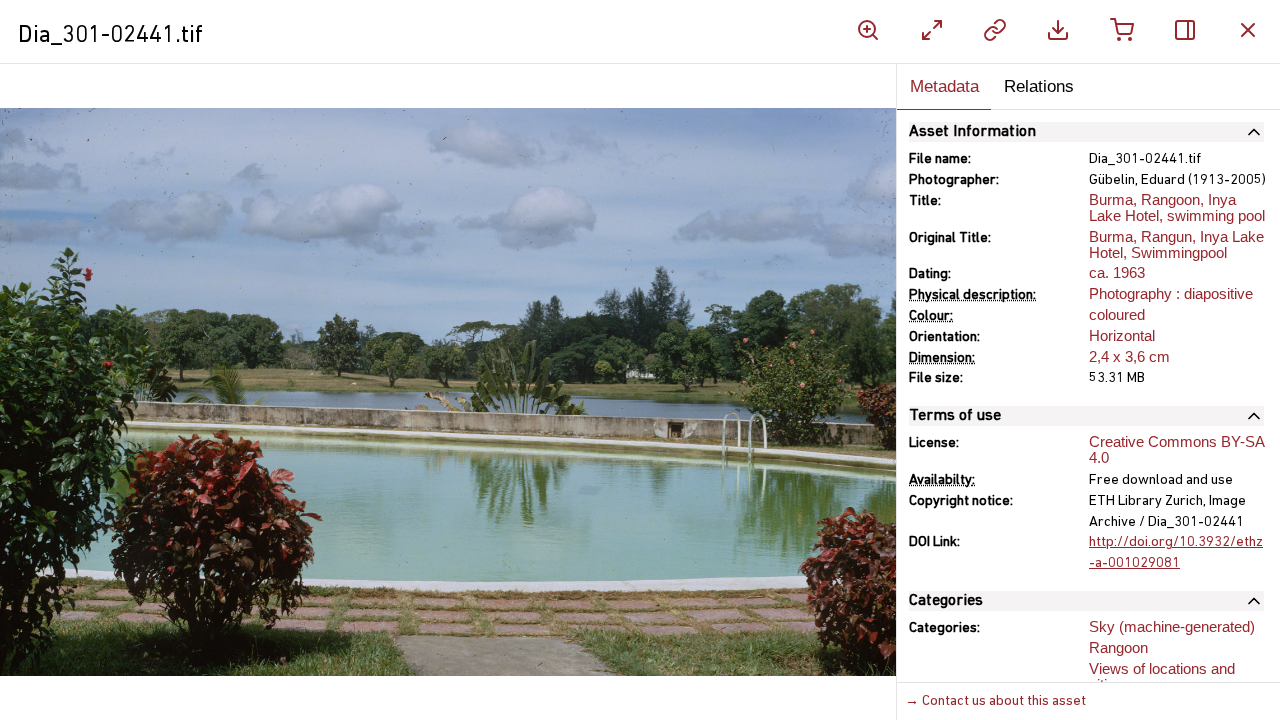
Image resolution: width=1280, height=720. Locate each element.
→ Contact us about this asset (995, 701)
